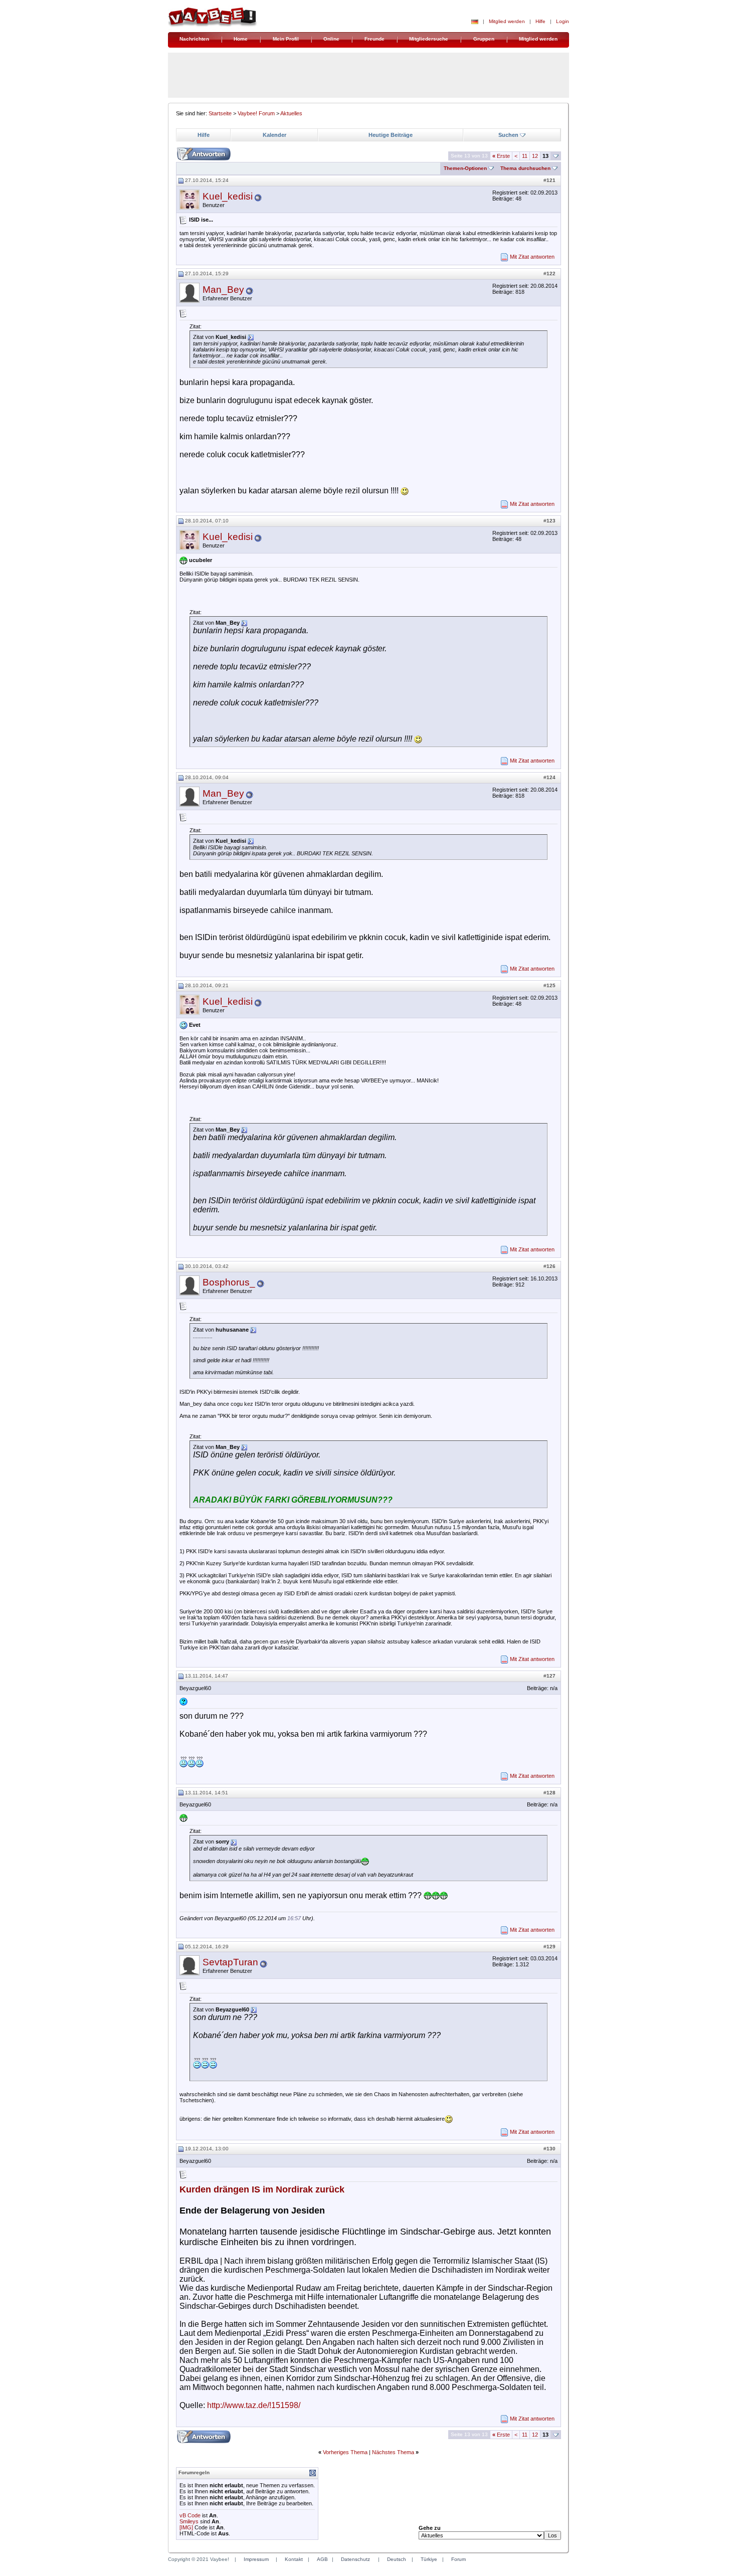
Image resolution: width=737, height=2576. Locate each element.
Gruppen (484, 39)
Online (331, 39)
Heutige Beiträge (391, 135)
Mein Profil (286, 39)
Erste (501, 156)
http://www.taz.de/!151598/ (254, 2405)
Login (563, 21)
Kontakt (294, 2559)
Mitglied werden (507, 21)
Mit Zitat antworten (532, 257)
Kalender (274, 135)
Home (241, 39)
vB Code (190, 2515)
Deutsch (397, 2559)
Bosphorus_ (229, 1282)
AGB (322, 2559)
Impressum (256, 2559)
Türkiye (429, 2559)
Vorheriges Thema (345, 2452)
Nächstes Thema (393, 2452)
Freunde (375, 39)
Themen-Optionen (465, 168)
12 (535, 156)
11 (525, 156)
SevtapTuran (230, 1962)
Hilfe (540, 21)
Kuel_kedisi (228, 196)
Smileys (189, 2521)
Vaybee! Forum (256, 113)
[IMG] (186, 2527)
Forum (458, 2559)
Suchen (508, 135)
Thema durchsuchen (525, 168)
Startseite (220, 113)
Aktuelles (291, 113)
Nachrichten (194, 39)
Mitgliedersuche (429, 39)
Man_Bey (223, 290)
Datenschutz (355, 2559)
